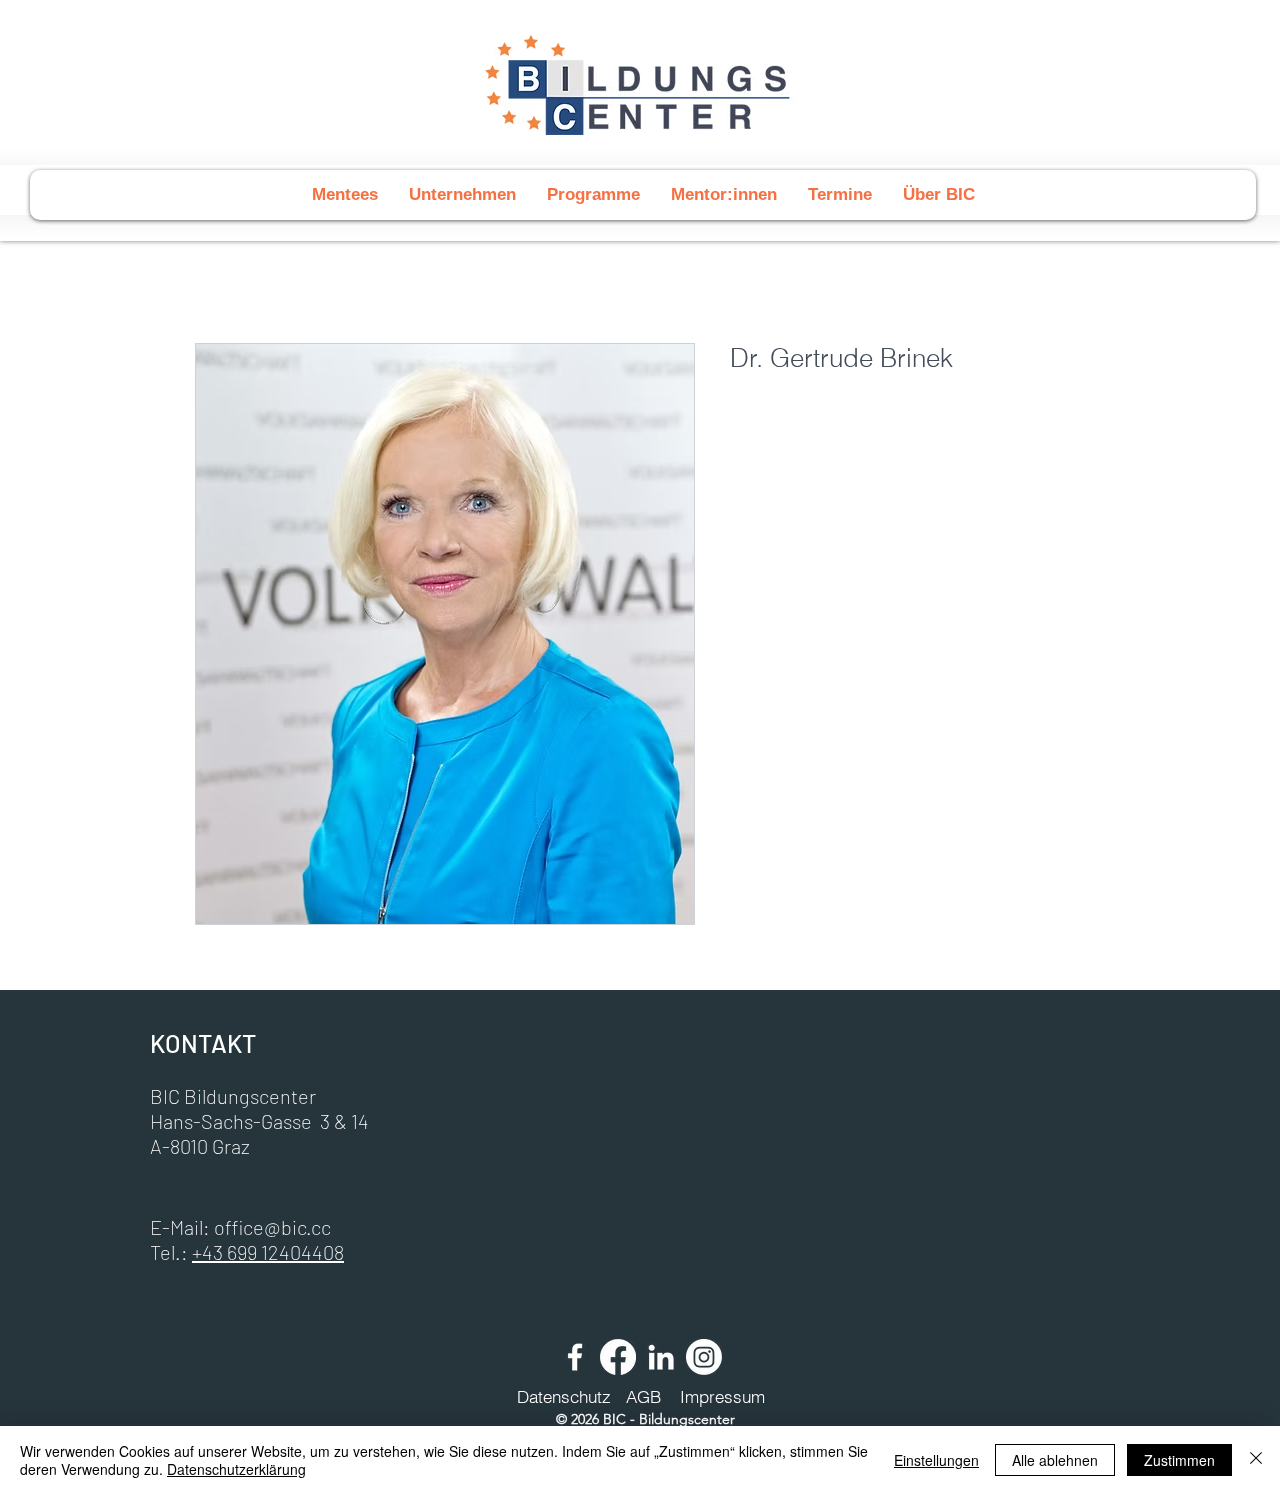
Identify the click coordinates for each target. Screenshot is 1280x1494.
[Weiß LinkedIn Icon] (661, 1357)
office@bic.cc (272, 1227)
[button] (593, 195)
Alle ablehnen (1055, 1460)
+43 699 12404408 (268, 1252)
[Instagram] (704, 1357)
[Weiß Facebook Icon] (575, 1357)
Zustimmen (1179, 1460)
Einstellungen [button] (936, 1460)
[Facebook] (618, 1357)
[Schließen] (1256, 1460)
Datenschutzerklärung (236, 1469)
